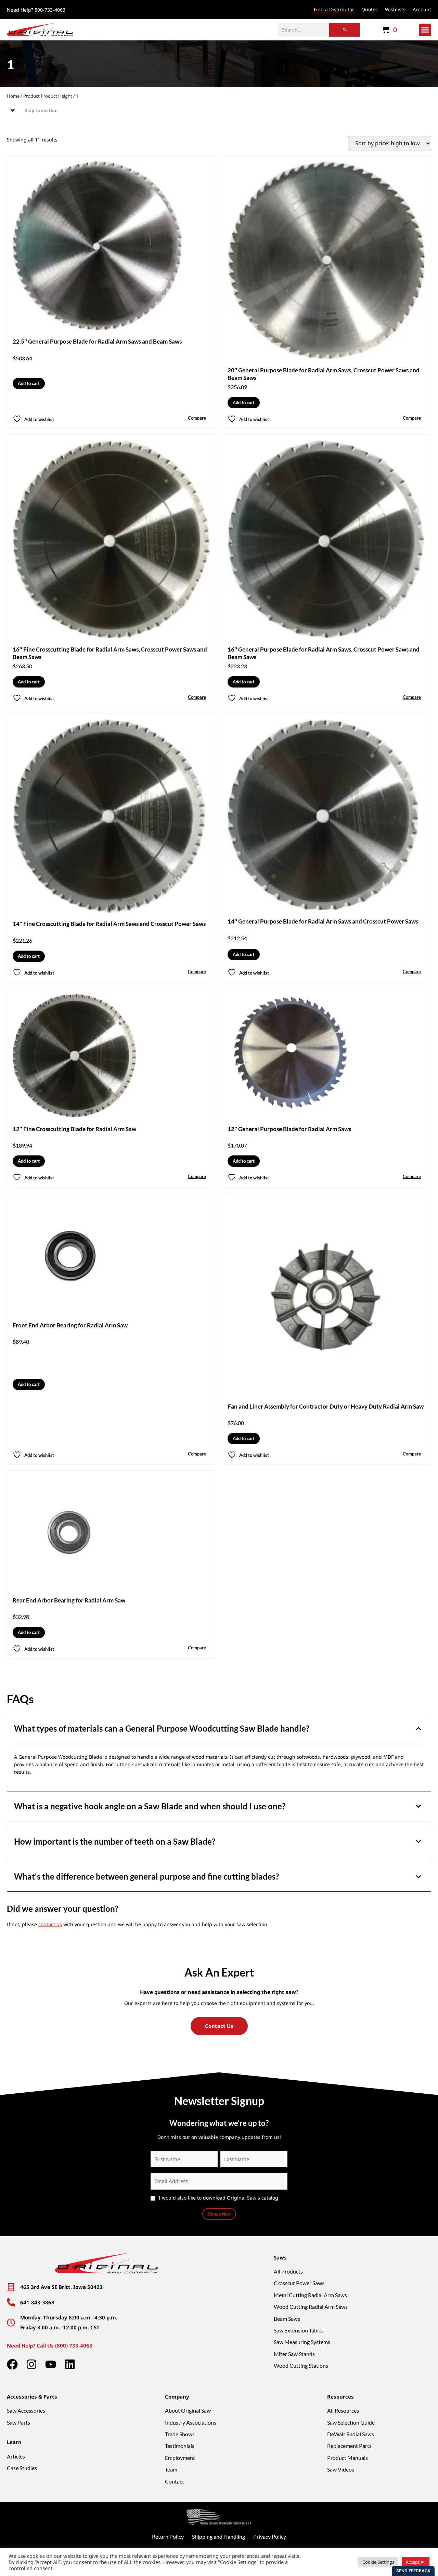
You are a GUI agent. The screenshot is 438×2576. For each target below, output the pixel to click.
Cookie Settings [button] (378, 2562)
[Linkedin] (70, 2364)
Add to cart (29, 383)
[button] (425, 30)
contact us (50, 1924)
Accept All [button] (416, 2562)
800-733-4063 (50, 10)
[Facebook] (12, 2364)
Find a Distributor (334, 9)
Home (13, 96)
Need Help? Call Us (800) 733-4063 (50, 2345)
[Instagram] (31, 2364)
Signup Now (219, 2214)
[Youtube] (51, 2364)
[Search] (344, 30)
